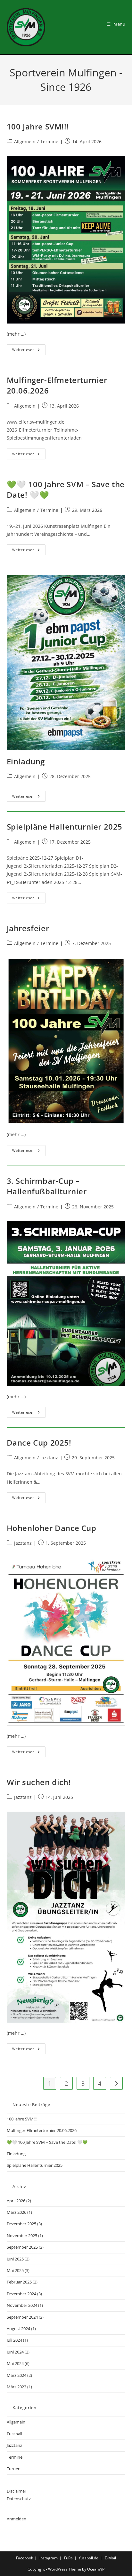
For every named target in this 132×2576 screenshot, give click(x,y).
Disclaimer (16, 2491)
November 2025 (22, 2236)
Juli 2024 (14, 2340)
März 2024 (16, 2375)
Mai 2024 (15, 2363)
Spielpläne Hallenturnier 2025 (65, 827)
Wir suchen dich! (39, 1782)
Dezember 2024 (21, 2294)
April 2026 (16, 2201)
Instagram (49, 2558)
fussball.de (89, 2558)
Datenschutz (19, 2499)
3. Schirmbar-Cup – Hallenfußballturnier (47, 1186)
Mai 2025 (15, 2270)
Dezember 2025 (21, 2224)
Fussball (14, 2434)
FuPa (68, 2558)
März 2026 (16, 2212)
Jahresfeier (28, 928)
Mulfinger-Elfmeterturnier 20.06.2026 (42, 2130)
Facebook (25, 2558)
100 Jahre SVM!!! (38, 126)
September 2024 (22, 2317)
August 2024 (18, 2329)
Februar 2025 (19, 2282)
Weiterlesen (29, 351)
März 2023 (16, 2387)
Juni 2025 (15, 2259)
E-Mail (110, 2558)
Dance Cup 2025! (39, 1443)
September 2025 (22, 2247)
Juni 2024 (15, 2352)
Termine (49, 141)
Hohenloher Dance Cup (52, 1528)
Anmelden (16, 2519)
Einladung (26, 761)
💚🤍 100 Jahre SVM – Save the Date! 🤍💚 (47, 2142)
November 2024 (22, 2305)
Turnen (14, 2469)
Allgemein (25, 141)
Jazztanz (49, 1458)
